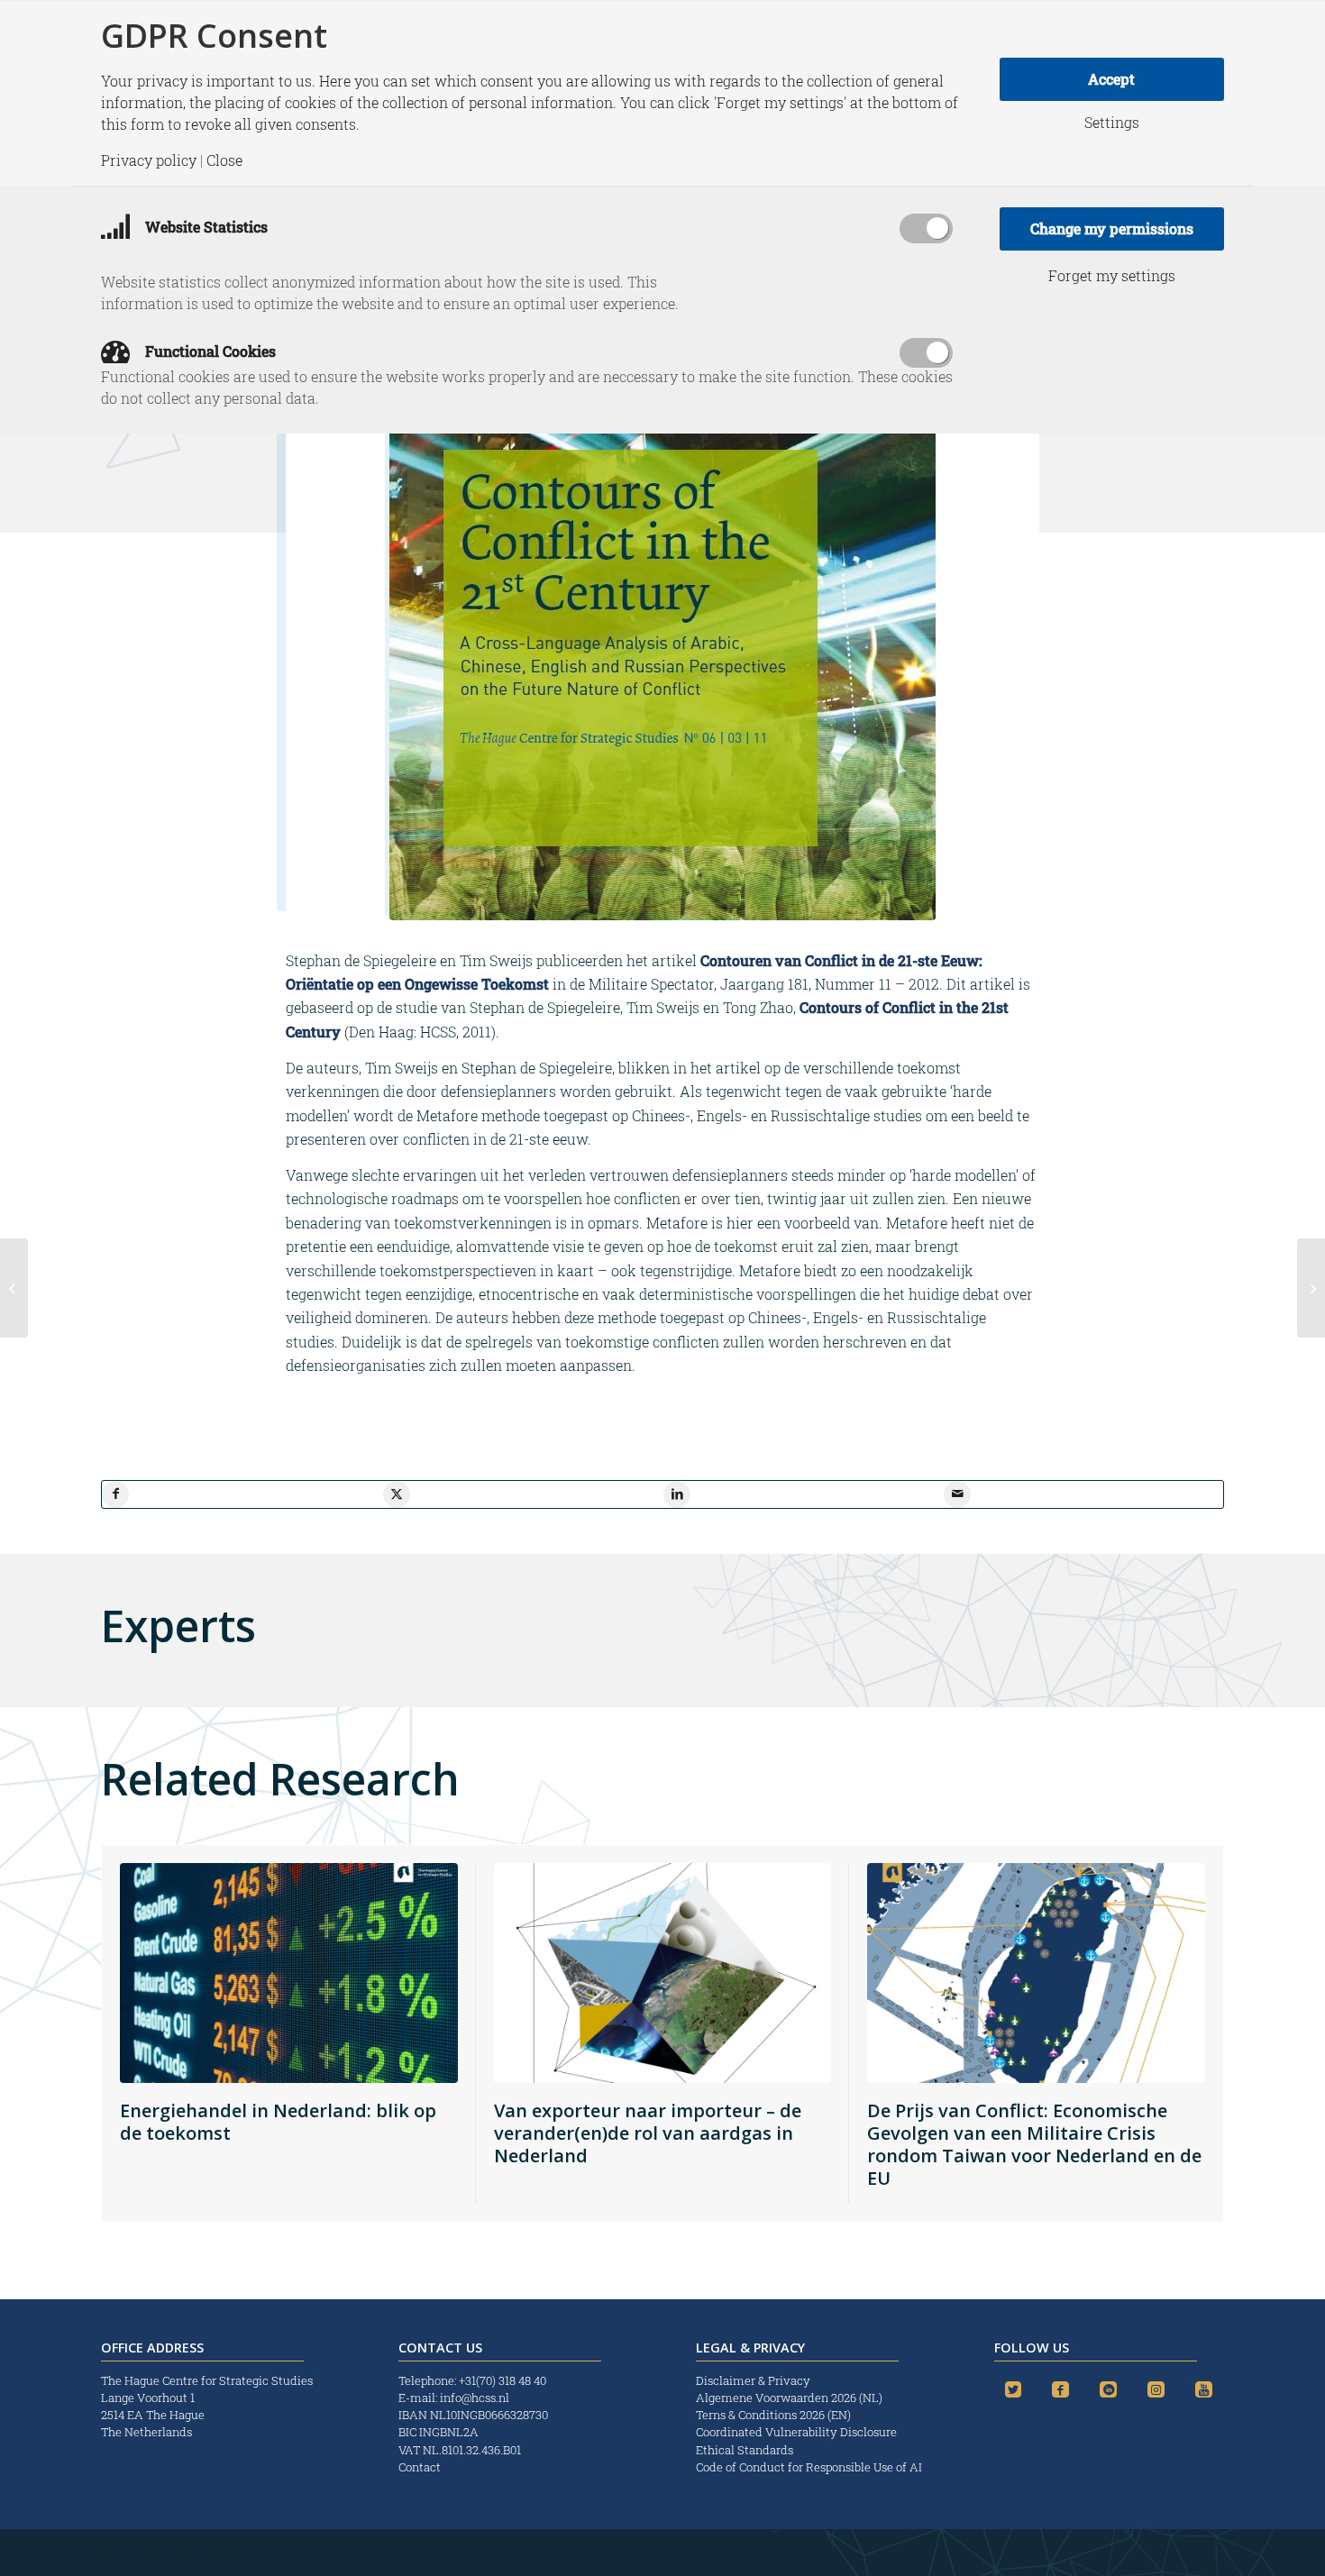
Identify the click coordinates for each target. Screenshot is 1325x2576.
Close (224, 160)
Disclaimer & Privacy (753, 2380)
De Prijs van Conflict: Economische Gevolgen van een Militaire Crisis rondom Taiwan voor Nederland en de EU (1034, 2144)
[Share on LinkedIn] (677, 1494)
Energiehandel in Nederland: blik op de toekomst (278, 2122)
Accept (1111, 79)
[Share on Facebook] (115, 1494)
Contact (420, 2467)
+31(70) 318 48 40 (503, 2380)
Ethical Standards (745, 2450)
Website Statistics (205, 227)
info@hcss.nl (475, 2398)
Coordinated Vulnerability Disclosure (796, 2432)
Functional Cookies (209, 351)
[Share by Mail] (957, 1494)
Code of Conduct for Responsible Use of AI (809, 2467)
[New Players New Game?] (14, 1288)
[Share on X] (397, 1494)
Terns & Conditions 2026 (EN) (775, 2415)
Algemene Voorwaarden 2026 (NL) (790, 2398)
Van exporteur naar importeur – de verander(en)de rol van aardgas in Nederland (648, 2133)
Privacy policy (149, 160)
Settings (1112, 123)
